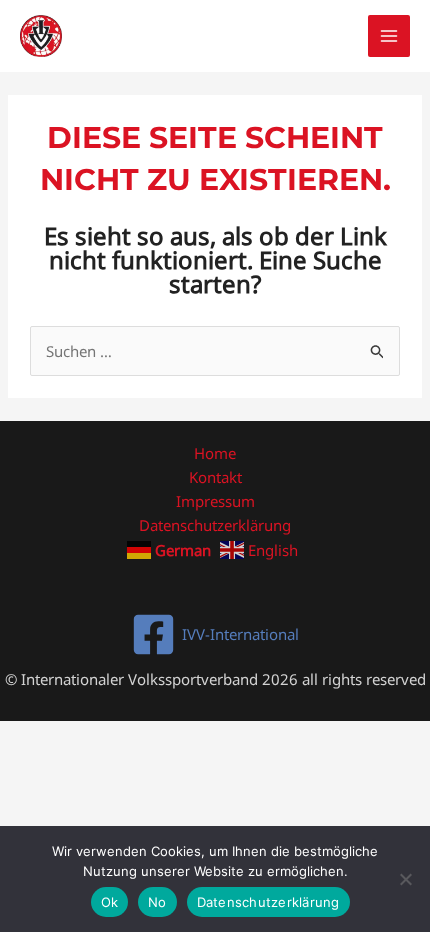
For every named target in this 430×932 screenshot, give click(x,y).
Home (215, 453)
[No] (405, 879)
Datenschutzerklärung (215, 525)
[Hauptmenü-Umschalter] (389, 36)
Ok (110, 902)
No (157, 902)
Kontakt (215, 477)
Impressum (215, 501)
